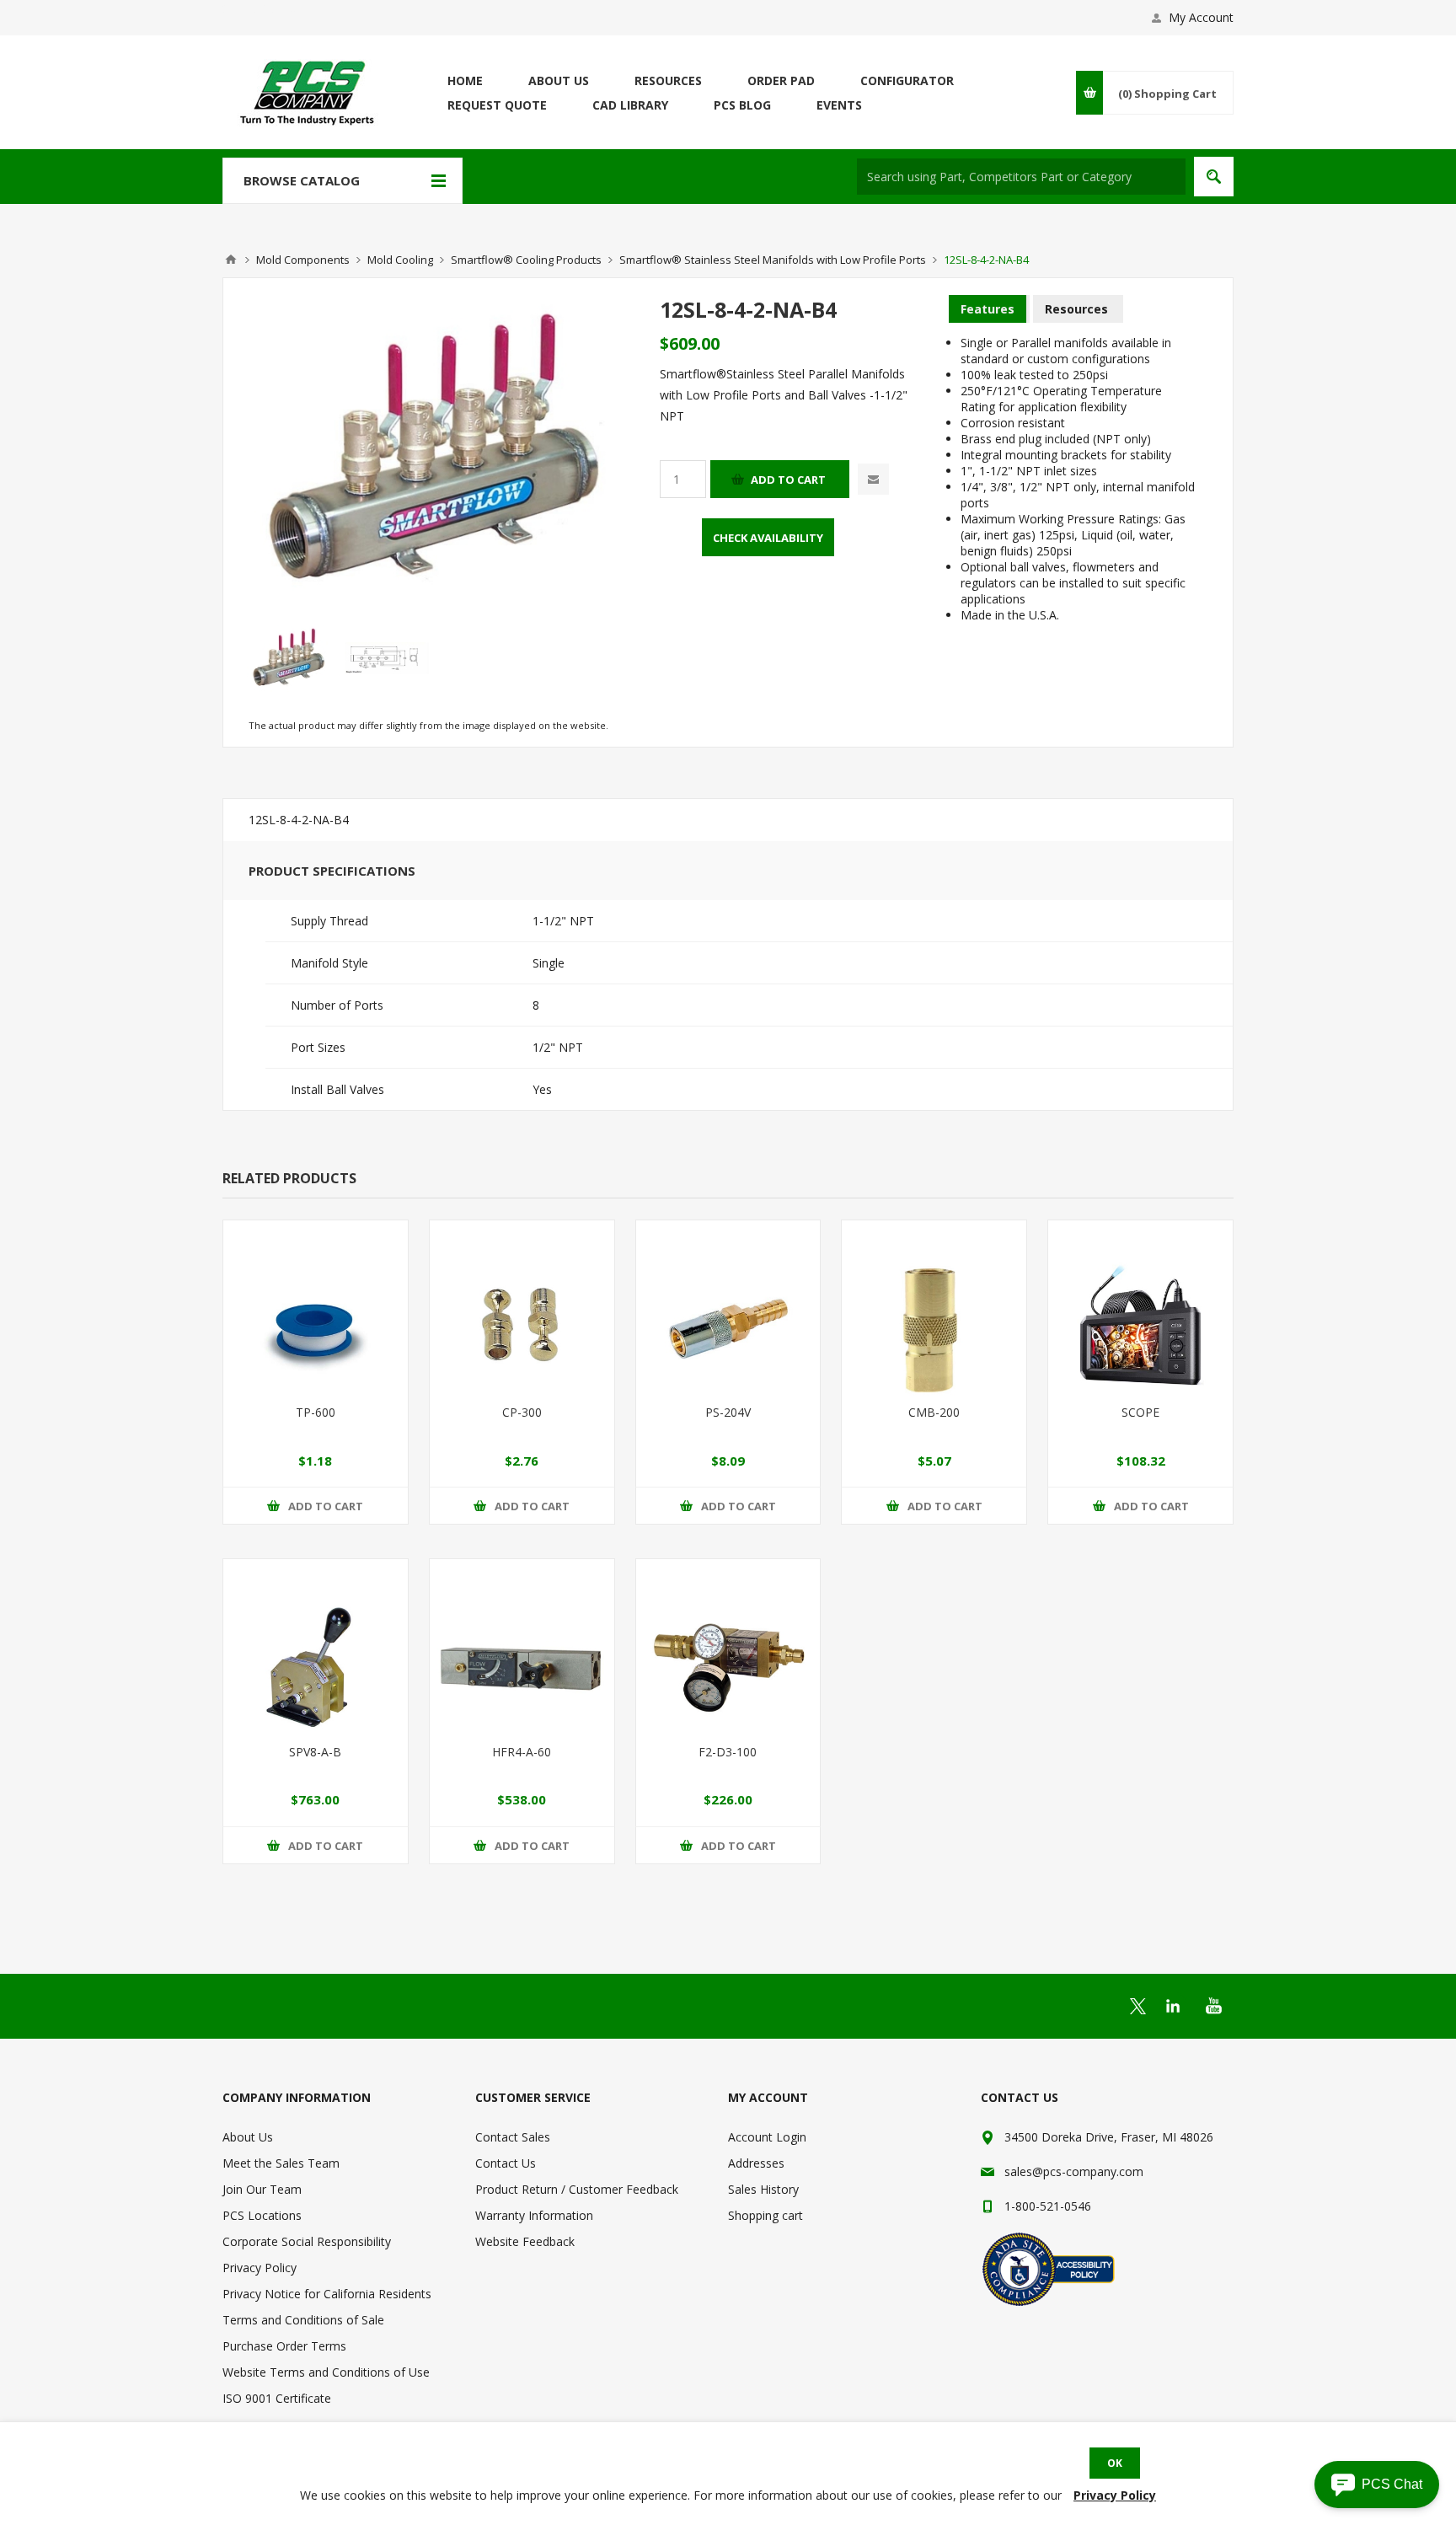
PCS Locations (262, 2215)
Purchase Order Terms (284, 2346)
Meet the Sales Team (281, 2163)
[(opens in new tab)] (1138, 2006)
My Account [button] (1201, 17)
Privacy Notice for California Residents (327, 2294)
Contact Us (506, 2163)
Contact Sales (513, 2137)
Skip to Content (265, 8)
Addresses (756, 2163)
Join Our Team (262, 2189)
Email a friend (873, 479)
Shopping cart (765, 2215)
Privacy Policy (260, 2268)
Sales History (763, 2189)
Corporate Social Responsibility (307, 2241)
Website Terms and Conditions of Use (326, 2372)
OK (1115, 2463)
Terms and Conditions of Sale (303, 2320)
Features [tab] (988, 309)
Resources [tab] (1076, 309)
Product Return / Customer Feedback (577, 2189)
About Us (248, 2137)
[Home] (231, 260)
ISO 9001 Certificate (277, 2398)
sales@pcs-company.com (1074, 2171)
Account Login (767, 2137)
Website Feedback (525, 2241)
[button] (1377, 2485)
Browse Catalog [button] (302, 180)
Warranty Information (534, 2215)
